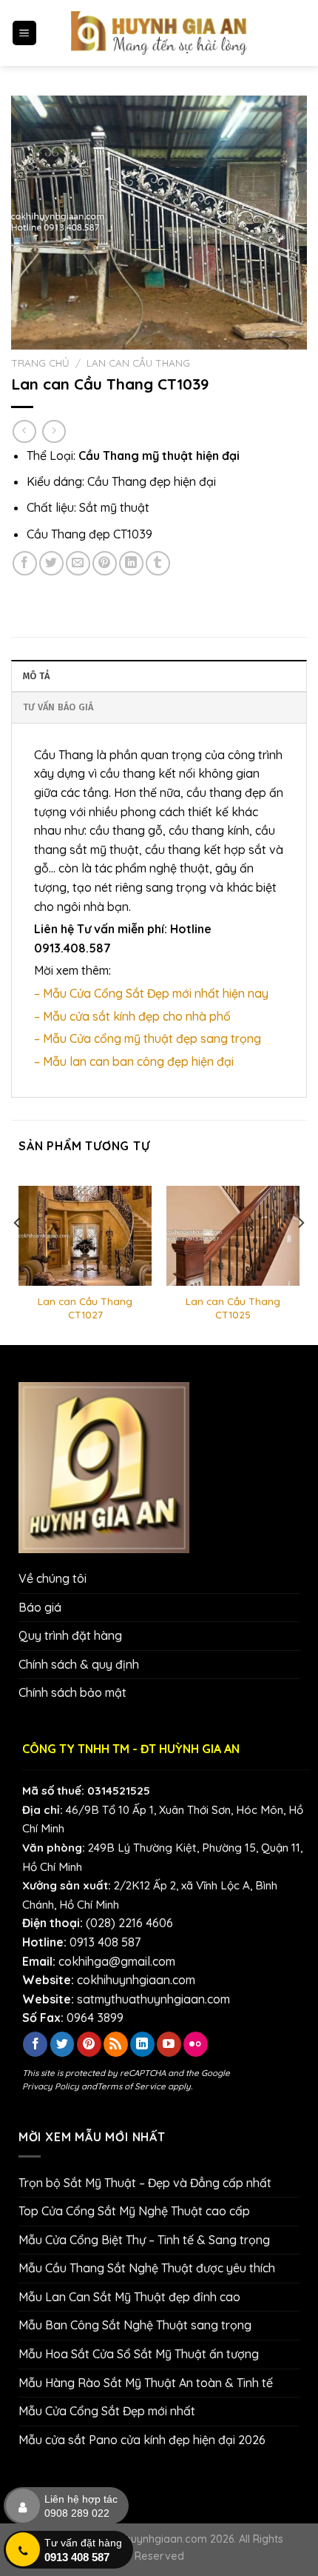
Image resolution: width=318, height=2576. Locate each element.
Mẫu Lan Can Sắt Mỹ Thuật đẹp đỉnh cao (129, 2297)
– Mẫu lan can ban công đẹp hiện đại (134, 1061)
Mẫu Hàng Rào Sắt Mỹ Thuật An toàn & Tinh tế (146, 2383)
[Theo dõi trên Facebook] (35, 2044)
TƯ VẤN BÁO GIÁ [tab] (58, 707)
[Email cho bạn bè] (78, 563)
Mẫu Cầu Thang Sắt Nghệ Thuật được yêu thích (147, 2268)
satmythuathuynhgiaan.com (153, 1999)
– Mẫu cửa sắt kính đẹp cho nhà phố (132, 1016)
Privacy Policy (51, 2086)
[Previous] (18, 1253)
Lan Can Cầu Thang (138, 363)
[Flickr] (196, 2044)
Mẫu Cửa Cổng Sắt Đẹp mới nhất (107, 2411)
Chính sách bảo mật (72, 1692)
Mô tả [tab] (36, 676)
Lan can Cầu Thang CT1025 (233, 1308)
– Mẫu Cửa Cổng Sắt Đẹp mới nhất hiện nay (151, 993)
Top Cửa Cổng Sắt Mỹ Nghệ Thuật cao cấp (134, 2211)
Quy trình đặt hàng (70, 1635)
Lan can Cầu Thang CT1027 (85, 1308)
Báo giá (40, 1607)
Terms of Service (131, 2086)
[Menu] (25, 33)
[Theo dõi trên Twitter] (62, 2044)
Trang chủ (40, 363)
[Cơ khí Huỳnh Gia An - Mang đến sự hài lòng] (159, 33)
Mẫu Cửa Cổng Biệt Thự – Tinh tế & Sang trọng (144, 2240)
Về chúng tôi (53, 1578)
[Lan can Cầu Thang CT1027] (85, 1236)
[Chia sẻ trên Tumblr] (158, 563)
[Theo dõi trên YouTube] (169, 2044)
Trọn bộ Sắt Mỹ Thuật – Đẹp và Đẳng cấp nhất (145, 2183)
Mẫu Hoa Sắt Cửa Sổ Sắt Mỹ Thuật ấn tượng (139, 2354)
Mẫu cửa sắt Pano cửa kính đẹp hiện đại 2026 (142, 2440)
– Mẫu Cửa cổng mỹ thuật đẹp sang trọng (148, 1038)
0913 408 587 (105, 1942)
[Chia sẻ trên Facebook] (25, 563)
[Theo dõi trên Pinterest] (89, 2044)
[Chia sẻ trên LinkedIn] (131, 563)
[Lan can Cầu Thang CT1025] (233, 1236)
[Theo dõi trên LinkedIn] (142, 2044)
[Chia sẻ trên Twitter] (51, 563)
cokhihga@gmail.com (117, 1961)
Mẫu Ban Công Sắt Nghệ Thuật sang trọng (135, 2325)
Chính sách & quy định (79, 1664)
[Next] (300, 1253)
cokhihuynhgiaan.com (136, 1980)
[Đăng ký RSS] (116, 2044)
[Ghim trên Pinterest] (105, 563)
